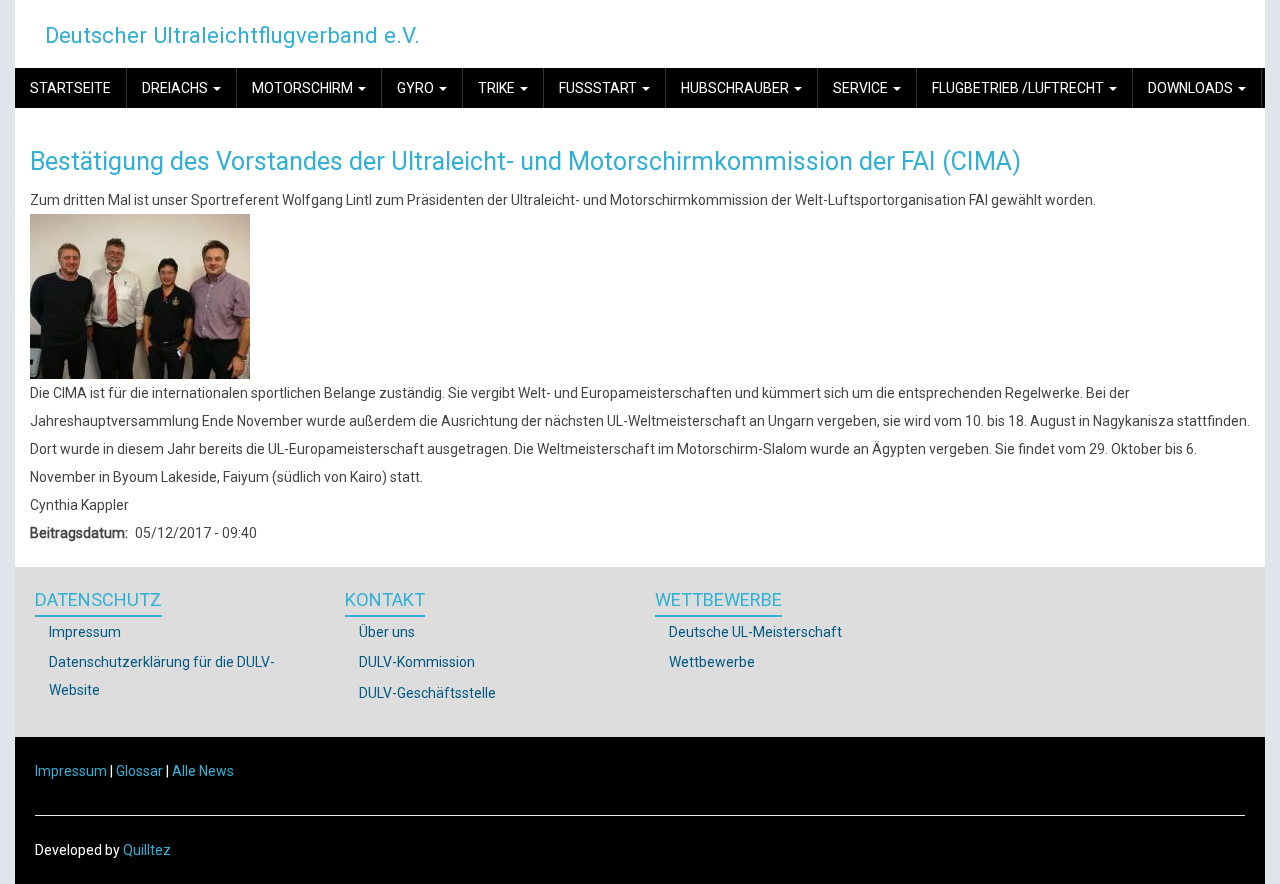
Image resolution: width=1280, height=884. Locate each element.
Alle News (203, 771)
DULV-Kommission (417, 662)
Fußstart (599, 88)
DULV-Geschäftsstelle (427, 693)
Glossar (139, 771)
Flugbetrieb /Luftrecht (1019, 88)
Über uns (387, 632)
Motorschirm (304, 88)
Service (862, 88)
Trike (498, 88)
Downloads (1192, 88)
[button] (140, 295)
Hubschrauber (736, 88)
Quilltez (147, 850)
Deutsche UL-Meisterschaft (755, 632)
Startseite (70, 88)
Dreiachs (176, 88)
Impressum (85, 632)
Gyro (417, 88)
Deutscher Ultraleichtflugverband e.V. (232, 35)
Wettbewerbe (712, 662)
